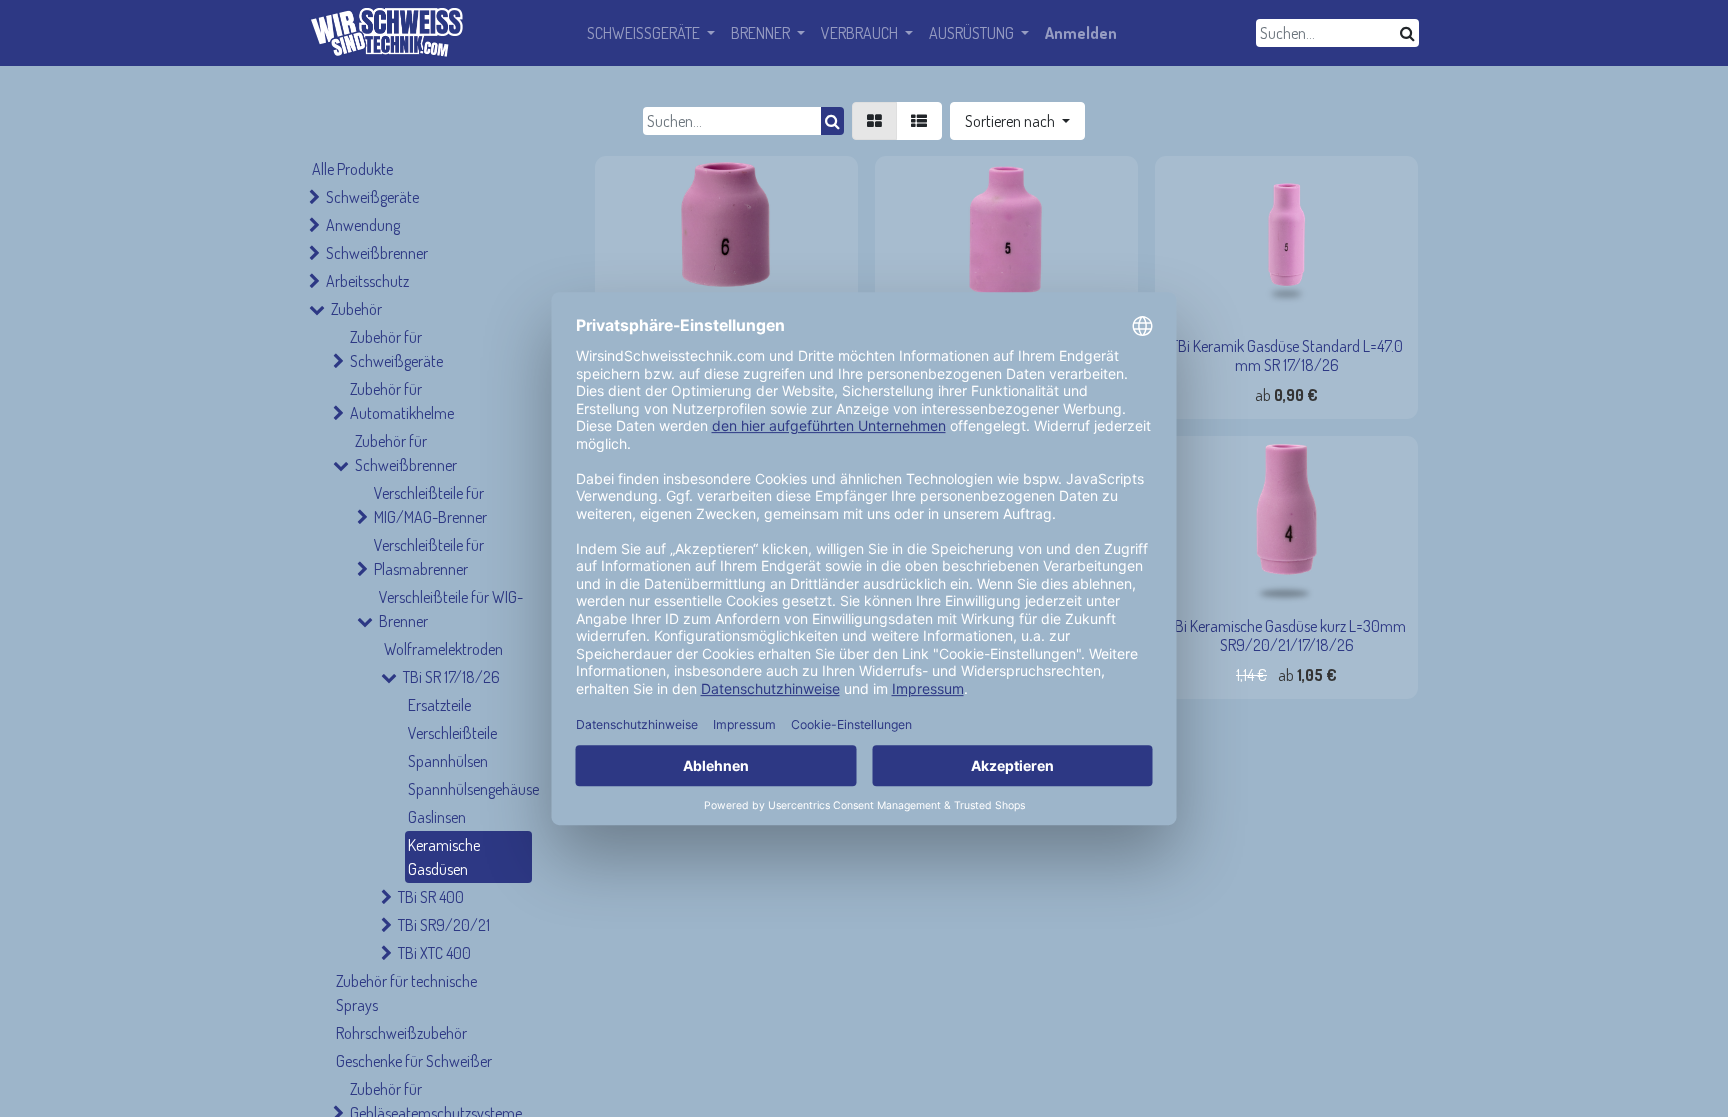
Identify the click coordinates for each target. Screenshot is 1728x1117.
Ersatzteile (439, 705)
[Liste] (919, 121)
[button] (1017, 121)
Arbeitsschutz (367, 281)
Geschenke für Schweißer (414, 1061)
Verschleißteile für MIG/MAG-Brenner (430, 505)
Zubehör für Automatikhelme (402, 401)
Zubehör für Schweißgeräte (396, 349)
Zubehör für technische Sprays (406, 993)
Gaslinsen (437, 817)
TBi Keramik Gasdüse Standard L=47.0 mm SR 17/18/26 (1287, 355)
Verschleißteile (452, 733)
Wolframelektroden (443, 649)
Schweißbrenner (377, 253)
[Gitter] (874, 121)
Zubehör (356, 309)
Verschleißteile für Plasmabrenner (429, 557)
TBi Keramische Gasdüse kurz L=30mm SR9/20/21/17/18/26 (1287, 635)
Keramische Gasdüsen (444, 857)
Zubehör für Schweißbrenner (406, 453)
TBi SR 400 (431, 897)
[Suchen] (1407, 33)
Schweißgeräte (372, 197)
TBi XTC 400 (434, 953)
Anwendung (363, 225)
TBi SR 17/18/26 (451, 677)
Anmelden (1081, 33)
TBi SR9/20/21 (444, 925)
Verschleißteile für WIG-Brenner (451, 609)
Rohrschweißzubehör (401, 1033)
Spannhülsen (448, 761)
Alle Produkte (352, 169)
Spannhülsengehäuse (470, 789)
